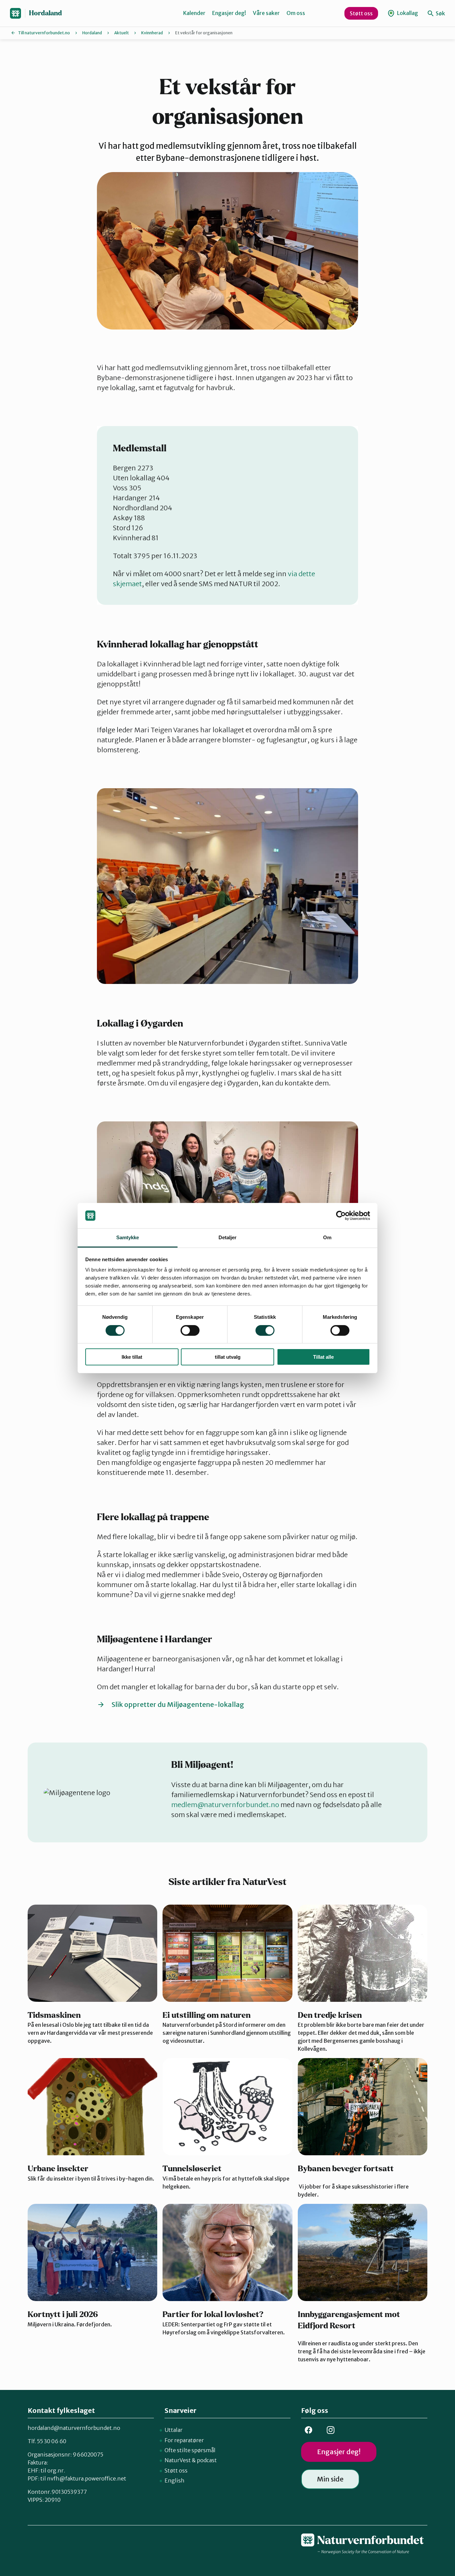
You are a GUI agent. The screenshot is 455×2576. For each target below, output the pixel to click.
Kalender (194, 13)
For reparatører (184, 2440)
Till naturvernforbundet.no (44, 33)
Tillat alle (323, 1357)
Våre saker (266, 13)
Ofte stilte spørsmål (190, 2450)
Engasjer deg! (229, 13)
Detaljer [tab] (228, 1237)
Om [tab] (327, 1237)
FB (308, 2430)
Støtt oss (361, 13)
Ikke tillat (132, 1357)
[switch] (190, 1330)
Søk (440, 13)
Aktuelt (122, 33)
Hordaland (45, 13)
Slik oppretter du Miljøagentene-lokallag (178, 1704)
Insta (330, 2430)
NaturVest (178, 2460)
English (175, 2480)
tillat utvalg (228, 1357)
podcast (207, 2460)
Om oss (296, 13)
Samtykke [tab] (128, 1237)
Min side (330, 2479)
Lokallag (407, 13)
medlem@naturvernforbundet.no (225, 1805)
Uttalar (174, 2430)
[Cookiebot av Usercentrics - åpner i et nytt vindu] (341, 1216)
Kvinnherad (152, 33)
